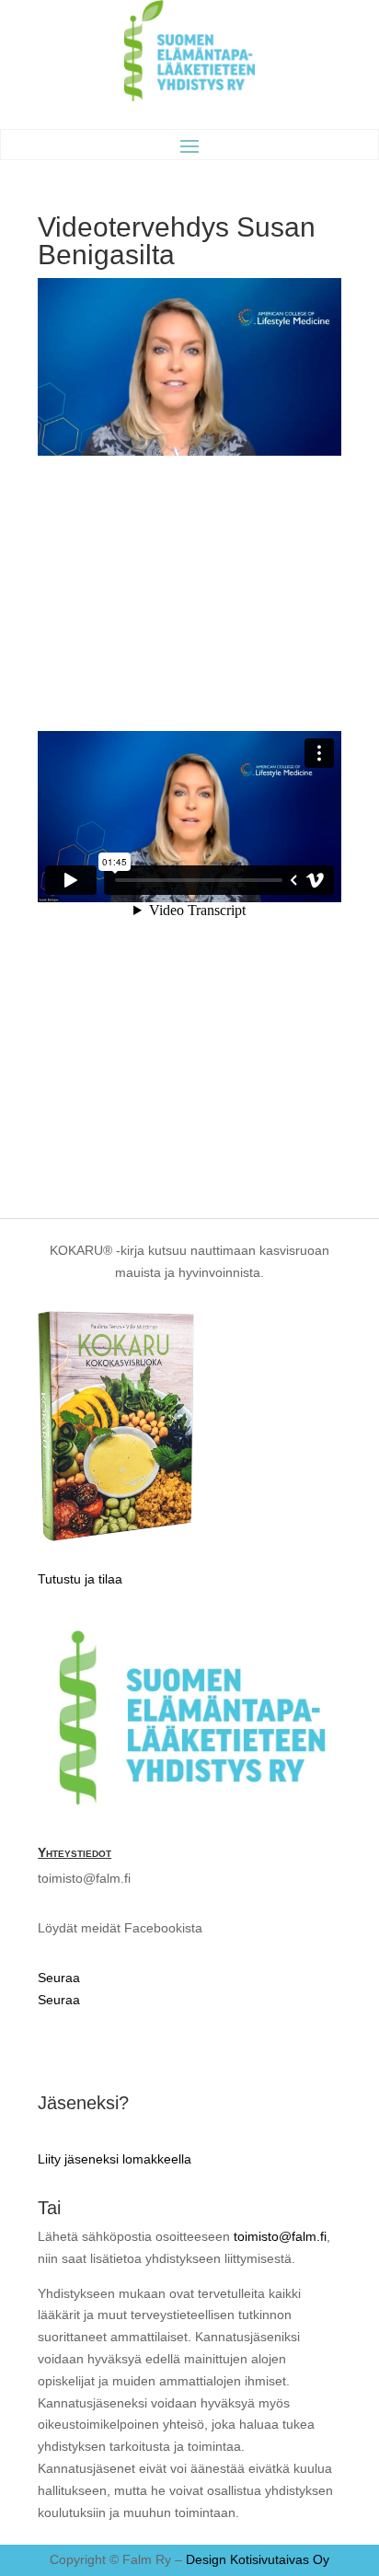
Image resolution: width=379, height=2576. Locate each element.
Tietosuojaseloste (109, 2048)
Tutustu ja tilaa (80, 1579)
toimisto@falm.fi (280, 2236)
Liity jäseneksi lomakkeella (115, 2159)
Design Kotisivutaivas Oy (258, 2559)
